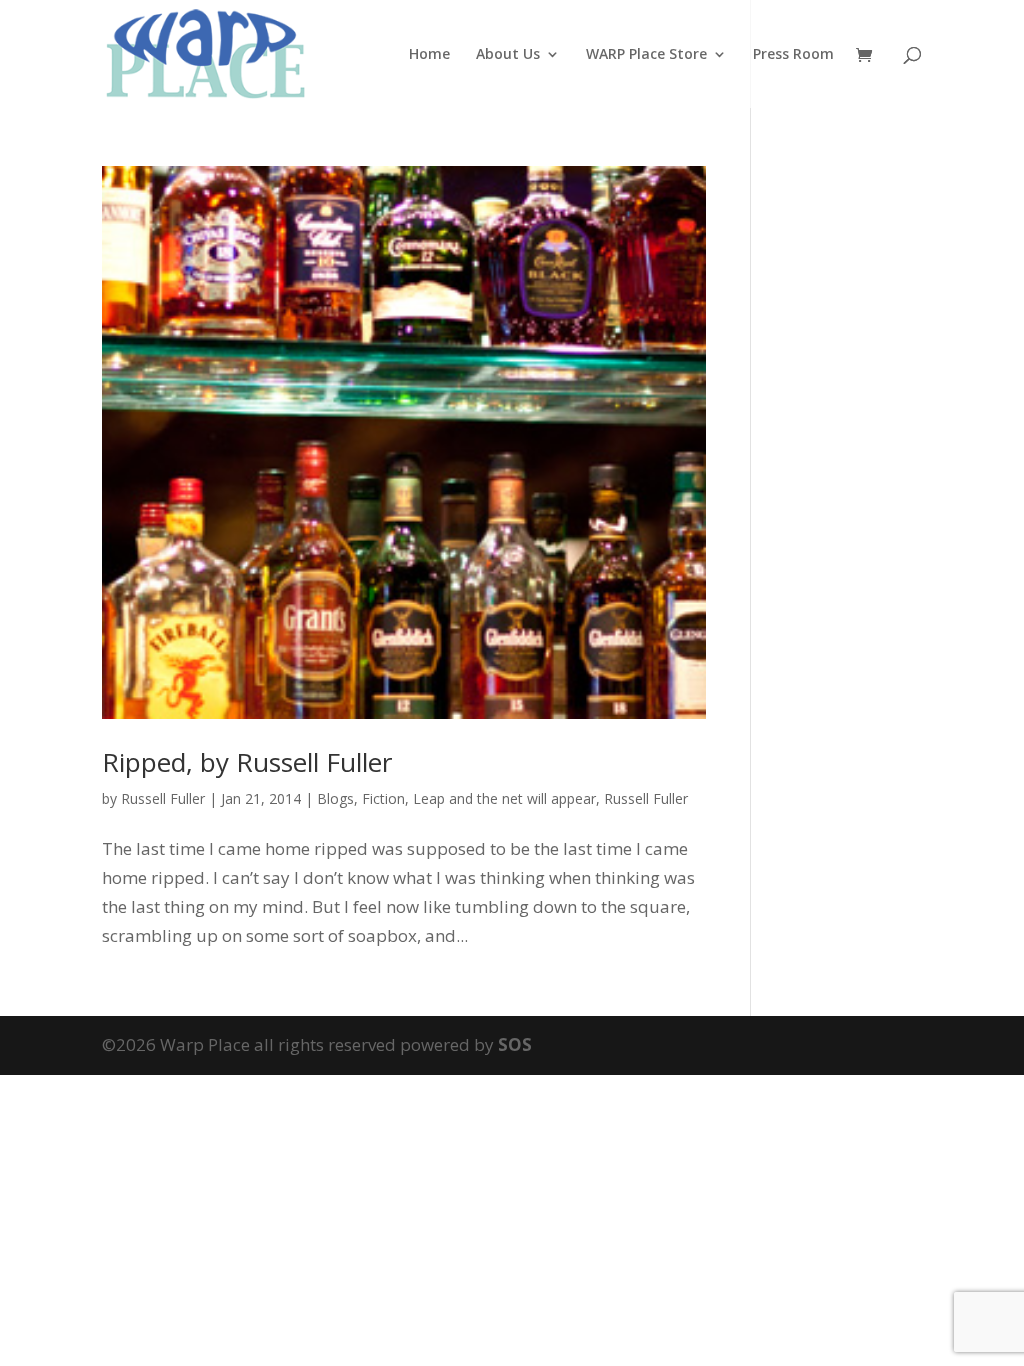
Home (429, 55)
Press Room (793, 55)
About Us (508, 55)
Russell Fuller (163, 798)
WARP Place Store (646, 55)
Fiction (383, 798)
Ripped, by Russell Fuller (247, 762)
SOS (515, 1044)
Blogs (335, 798)
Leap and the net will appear (504, 798)
